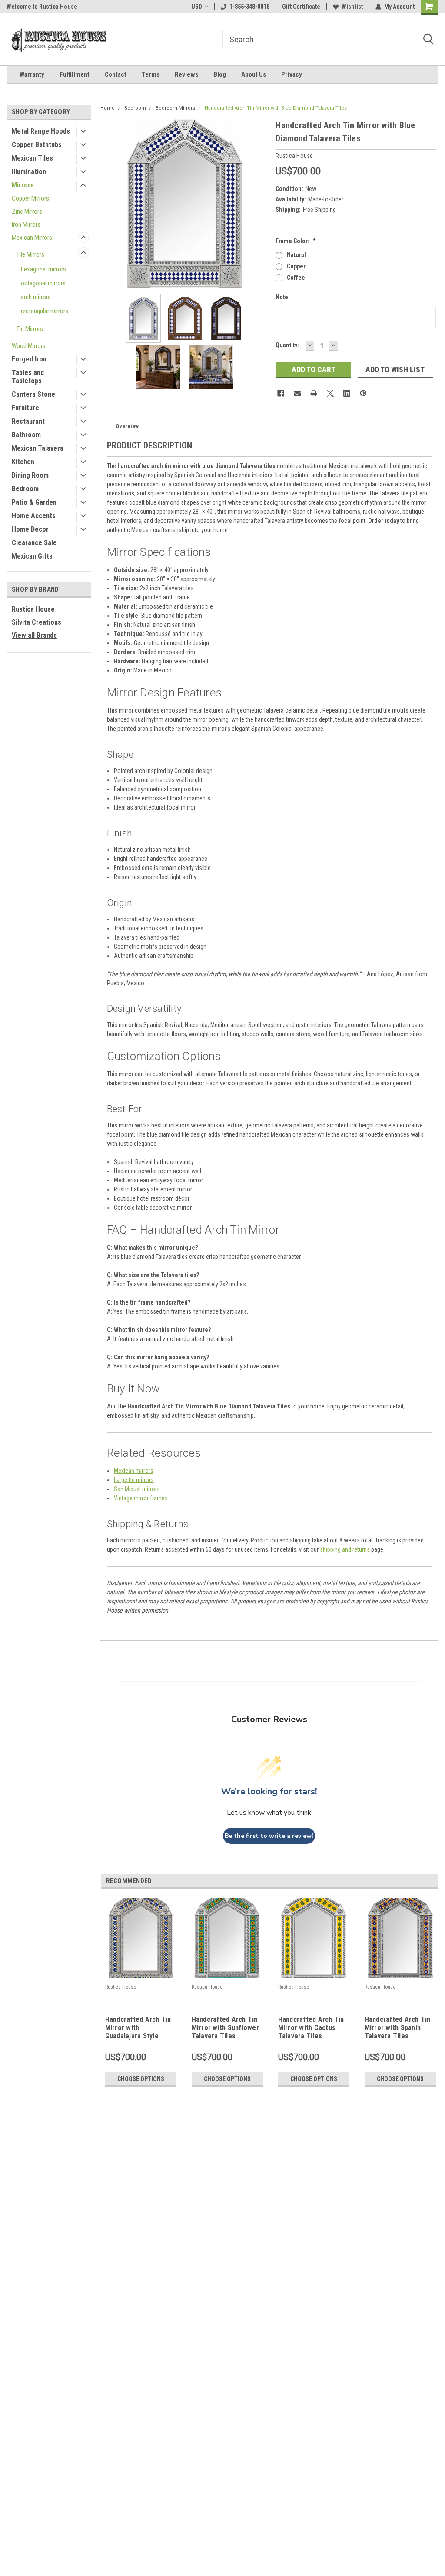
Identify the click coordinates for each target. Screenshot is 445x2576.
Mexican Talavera (38, 448)
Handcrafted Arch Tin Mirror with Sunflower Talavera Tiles (225, 2028)
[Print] (314, 393)
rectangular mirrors (45, 311)
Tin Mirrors (30, 329)
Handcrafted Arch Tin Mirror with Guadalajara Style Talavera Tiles (138, 2028)
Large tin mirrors (134, 1480)
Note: (283, 297)
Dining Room (30, 475)
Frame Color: (296, 241)
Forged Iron (29, 359)
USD (197, 7)
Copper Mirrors (30, 198)
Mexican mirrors (134, 1471)
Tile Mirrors (30, 254)
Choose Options (141, 2079)
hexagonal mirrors (43, 269)
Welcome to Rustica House (42, 7)
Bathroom (26, 435)
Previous (109, 203)
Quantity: (287, 345)
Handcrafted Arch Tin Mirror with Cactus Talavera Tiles (311, 2028)
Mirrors (23, 185)
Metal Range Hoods (41, 131)
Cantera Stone (33, 394)
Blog (220, 74)
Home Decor (30, 529)
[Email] (297, 393)
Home (108, 108)
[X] (330, 393)
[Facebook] (281, 393)
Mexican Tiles (32, 158)
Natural (296, 255)
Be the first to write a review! (269, 1836)
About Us (254, 74)
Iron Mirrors (26, 224)
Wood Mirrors (29, 346)
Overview (127, 426)
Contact (116, 74)
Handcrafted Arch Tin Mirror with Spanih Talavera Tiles (398, 2028)
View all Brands (34, 635)
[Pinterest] (363, 393)
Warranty (32, 74)
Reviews (186, 74)
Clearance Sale (34, 543)
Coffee (296, 278)
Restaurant (28, 421)
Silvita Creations (37, 622)
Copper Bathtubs (37, 145)
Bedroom (25, 489)
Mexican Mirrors (32, 238)
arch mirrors (36, 297)
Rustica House (33, 609)
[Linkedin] (347, 393)
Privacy (292, 74)
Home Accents (34, 516)
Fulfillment (75, 74)
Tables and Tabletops (28, 377)
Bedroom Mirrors (175, 108)
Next (260, 203)
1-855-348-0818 (249, 7)
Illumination (29, 172)
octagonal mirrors (43, 283)
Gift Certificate (301, 7)
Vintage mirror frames (141, 1498)
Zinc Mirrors (27, 211)
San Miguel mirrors (137, 1489)
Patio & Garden (34, 502)
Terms (151, 74)
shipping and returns (345, 1549)
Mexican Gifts (32, 556)
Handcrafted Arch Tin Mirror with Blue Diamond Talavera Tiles (276, 108)
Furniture (25, 408)
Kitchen (23, 462)
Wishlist (352, 7)
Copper (296, 266)
